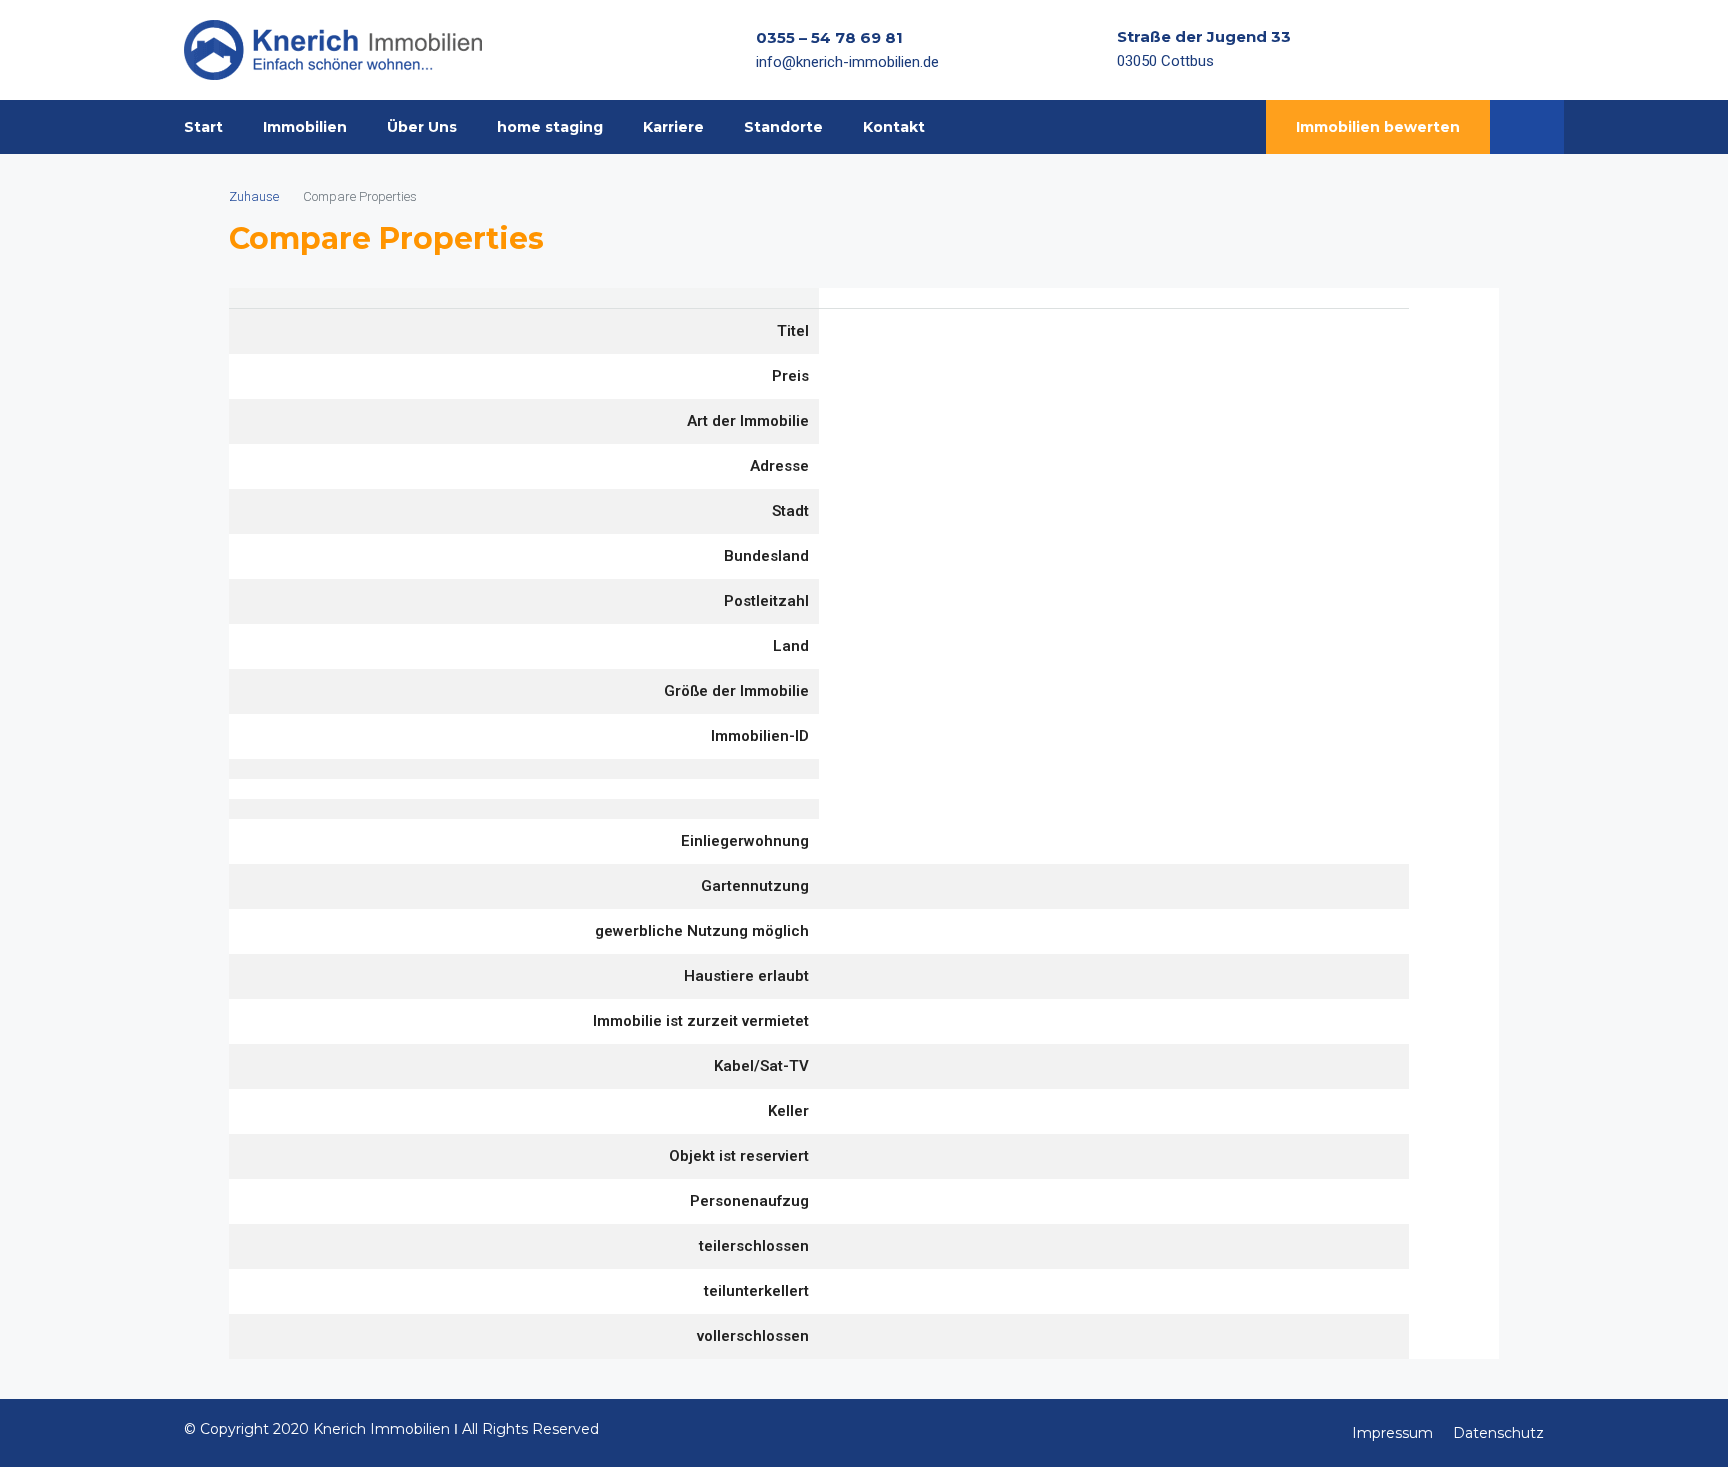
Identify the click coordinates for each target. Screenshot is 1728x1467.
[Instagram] (1493, 50)
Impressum (1392, 1433)
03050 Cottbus (1165, 61)
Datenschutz (1498, 1433)
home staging (550, 127)
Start (203, 127)
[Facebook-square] (1454, 50)
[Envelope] (1532, 50)
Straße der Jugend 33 (1204, 36)
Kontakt (894, 127)
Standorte (783, 127)
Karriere (673, 127)
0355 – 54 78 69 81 (829, 37)
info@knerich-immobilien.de (847, 62)
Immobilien (305, 127)
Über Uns (422, 127)
